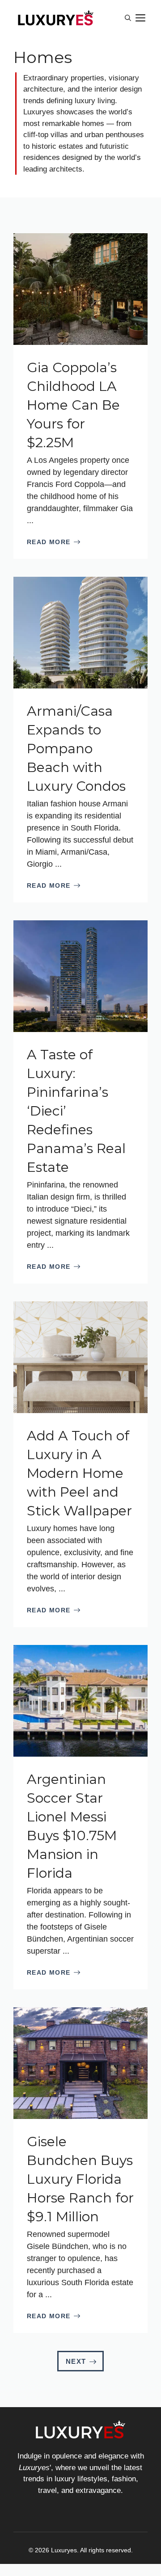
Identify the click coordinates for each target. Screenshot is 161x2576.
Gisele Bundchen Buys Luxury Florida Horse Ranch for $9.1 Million (80, 2179)
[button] (128, 18)
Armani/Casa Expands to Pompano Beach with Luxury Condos (76, 749)
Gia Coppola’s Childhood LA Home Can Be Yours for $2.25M (73, 405)
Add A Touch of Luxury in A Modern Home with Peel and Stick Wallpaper (79, 1473)
